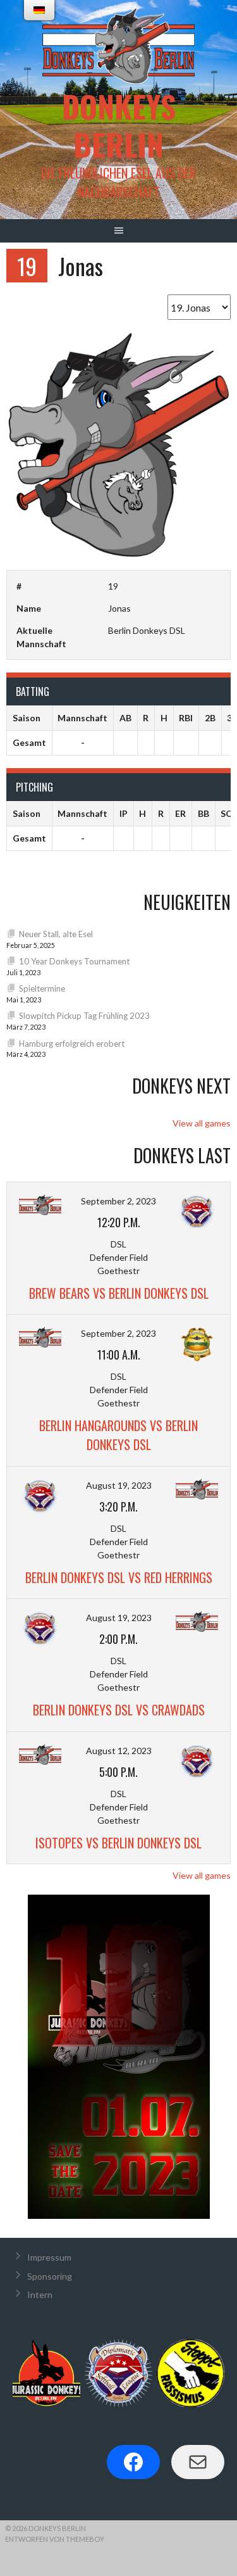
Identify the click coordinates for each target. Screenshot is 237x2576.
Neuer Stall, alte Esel (56, 934)
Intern (40, 2295)
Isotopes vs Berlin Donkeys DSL (118, 1843)
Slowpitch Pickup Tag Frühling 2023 (84, 1016)
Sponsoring (50, 2276)
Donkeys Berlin (119, 125)
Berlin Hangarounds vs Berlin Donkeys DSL (118, 1435)
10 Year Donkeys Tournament (74, 961)
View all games (202, 1123)
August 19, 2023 (119, 1485)
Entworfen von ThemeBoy (55, 2539)
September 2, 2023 (118, 1201)
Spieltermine (42, 988)
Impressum (49, 2257)
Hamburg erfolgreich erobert (72, 1044)
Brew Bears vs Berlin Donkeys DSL (119, 1293)
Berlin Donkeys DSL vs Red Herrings (119, 1577)
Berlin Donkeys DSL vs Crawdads (119, 1710)
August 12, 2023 (119, 1751)
